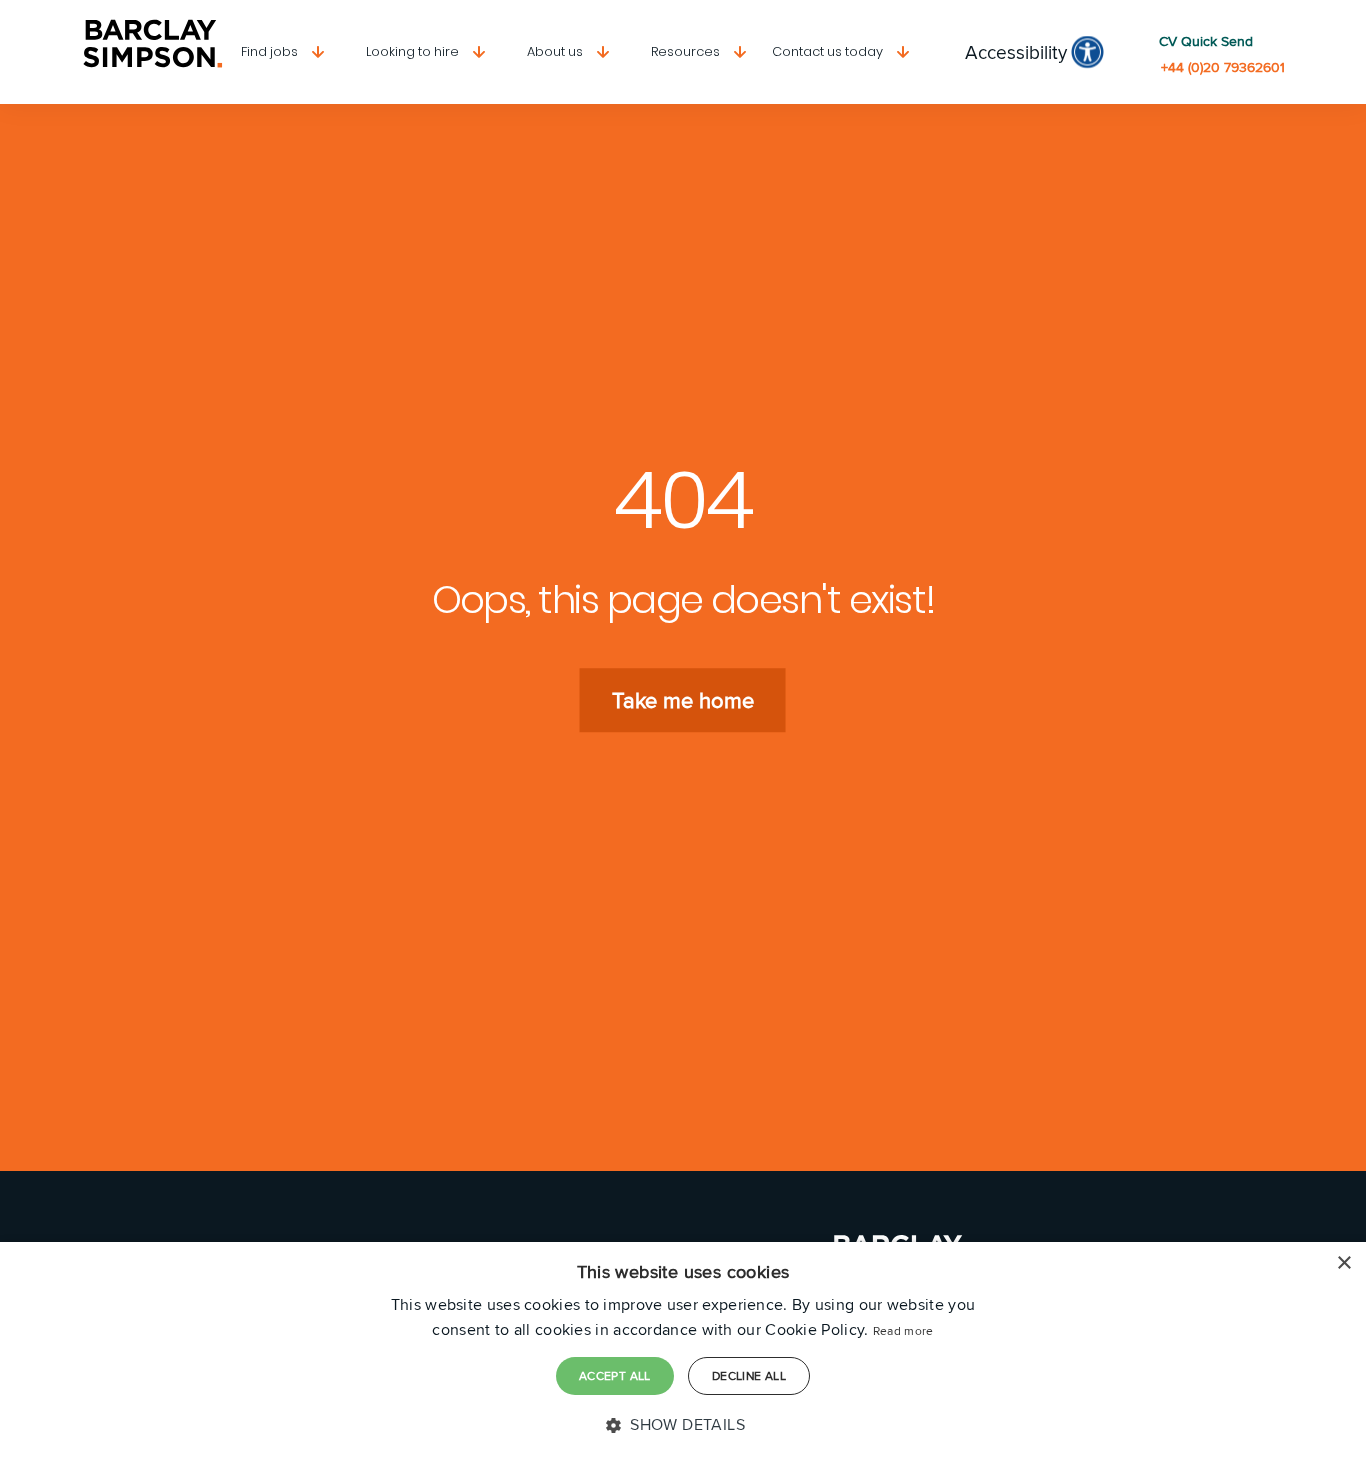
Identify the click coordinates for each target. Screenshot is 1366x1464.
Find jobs (269, 51)
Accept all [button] (615, 1375)
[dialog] (683, 1353)
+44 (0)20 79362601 (1223, 67)
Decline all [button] (749, 1375)
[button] (683, 1425)
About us (555, 51)
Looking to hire (412, 51)
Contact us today (827, 51)
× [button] (1343, 1263)
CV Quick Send (1206, 41)
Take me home (683, 700)
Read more (903, 1330)
